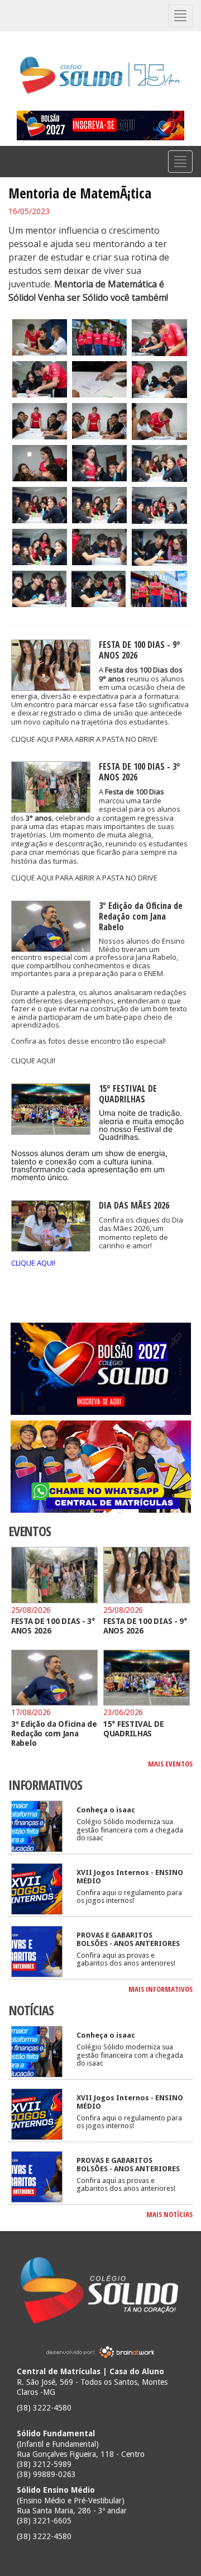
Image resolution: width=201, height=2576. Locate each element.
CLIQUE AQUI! (33, 1060)
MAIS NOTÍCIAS (169, 2214)
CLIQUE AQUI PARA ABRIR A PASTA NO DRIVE (84, 739)
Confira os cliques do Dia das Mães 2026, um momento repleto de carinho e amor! (141, 1233)
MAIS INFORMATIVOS (161, 1989)
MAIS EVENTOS (170, 1764)
